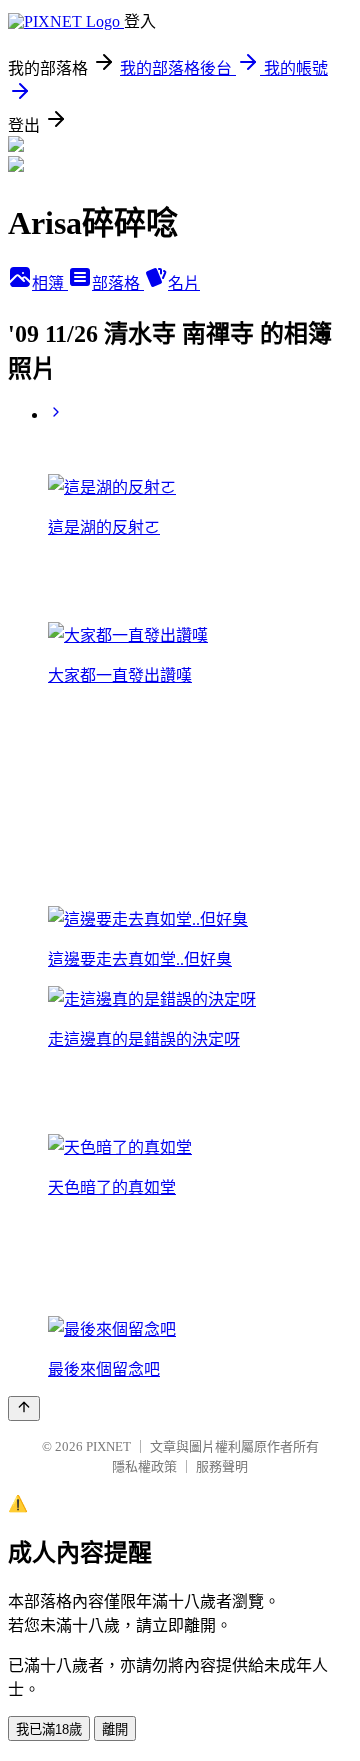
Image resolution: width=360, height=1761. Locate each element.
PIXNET (108, 1446)
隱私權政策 (144, 1466)
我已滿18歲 (49, 1729)
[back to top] (24, 1408)
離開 (115, 1729)
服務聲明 (222, 1466)
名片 (184, 283)
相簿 (50, 283)
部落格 (118, 283)
